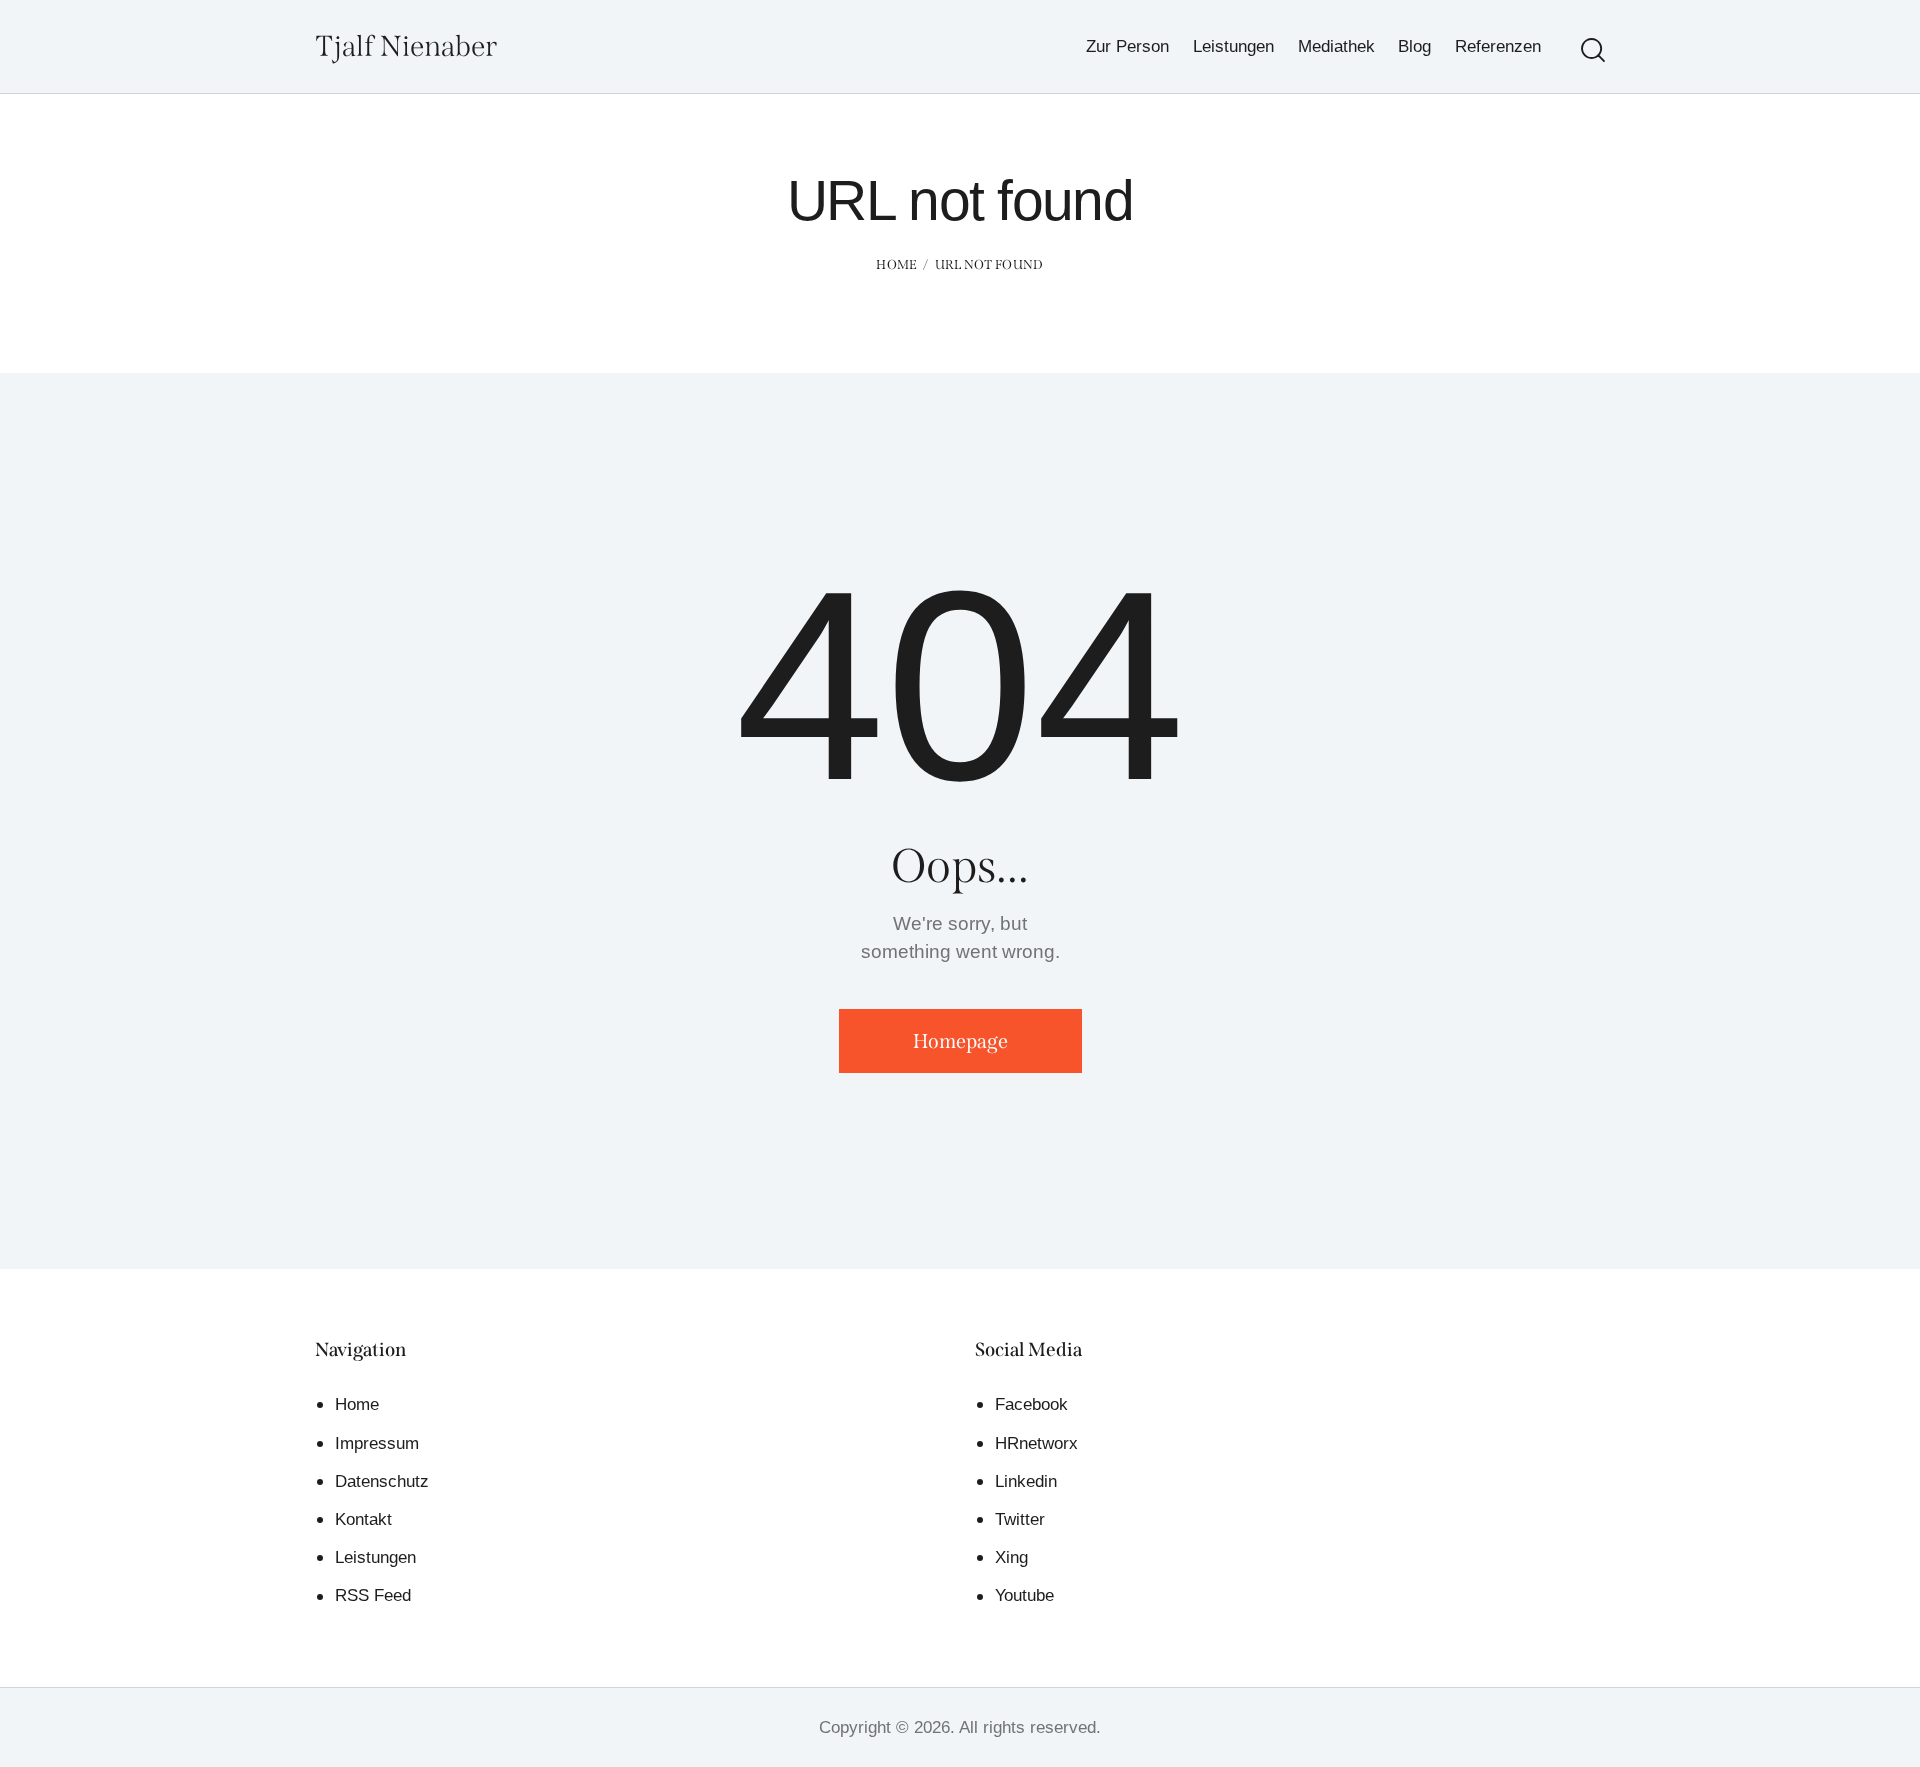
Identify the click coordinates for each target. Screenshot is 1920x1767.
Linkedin (1026, 1481)
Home (896, 264)
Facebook (1031, 1404)
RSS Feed (373, 1595)
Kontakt (363, 1519)
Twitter (1020, 1519)
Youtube (1024, 1595)
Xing (1011, 1557)
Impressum (377, 1443)
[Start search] (1593, 50)
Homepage (960, 1041)
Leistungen (375, 1557)
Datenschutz (382, 1481)
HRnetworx (1036, 1443)
